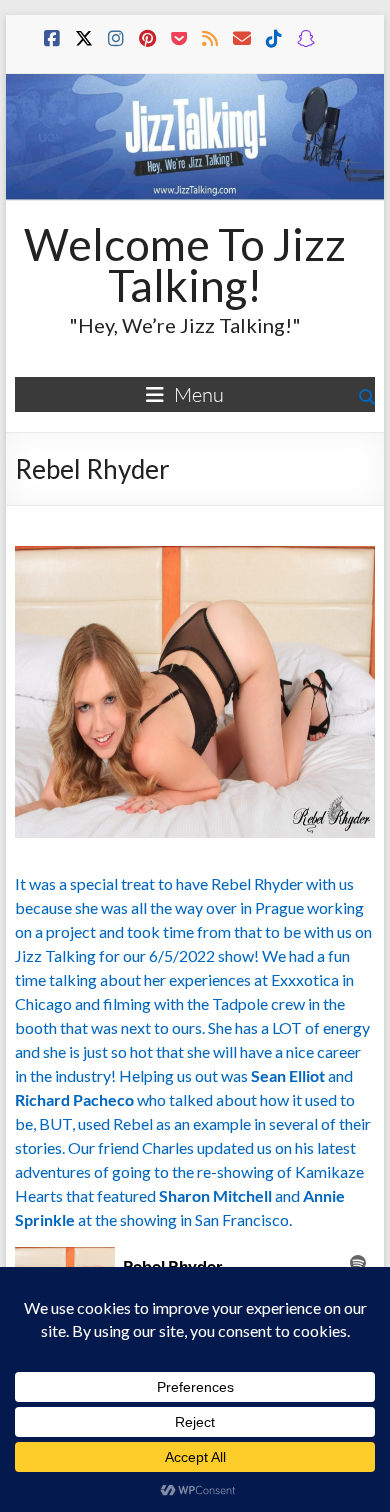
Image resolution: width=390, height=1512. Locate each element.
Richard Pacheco (74, 1099)
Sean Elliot (288, 1075)
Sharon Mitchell (215, 1195)
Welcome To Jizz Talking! (185, 264)
